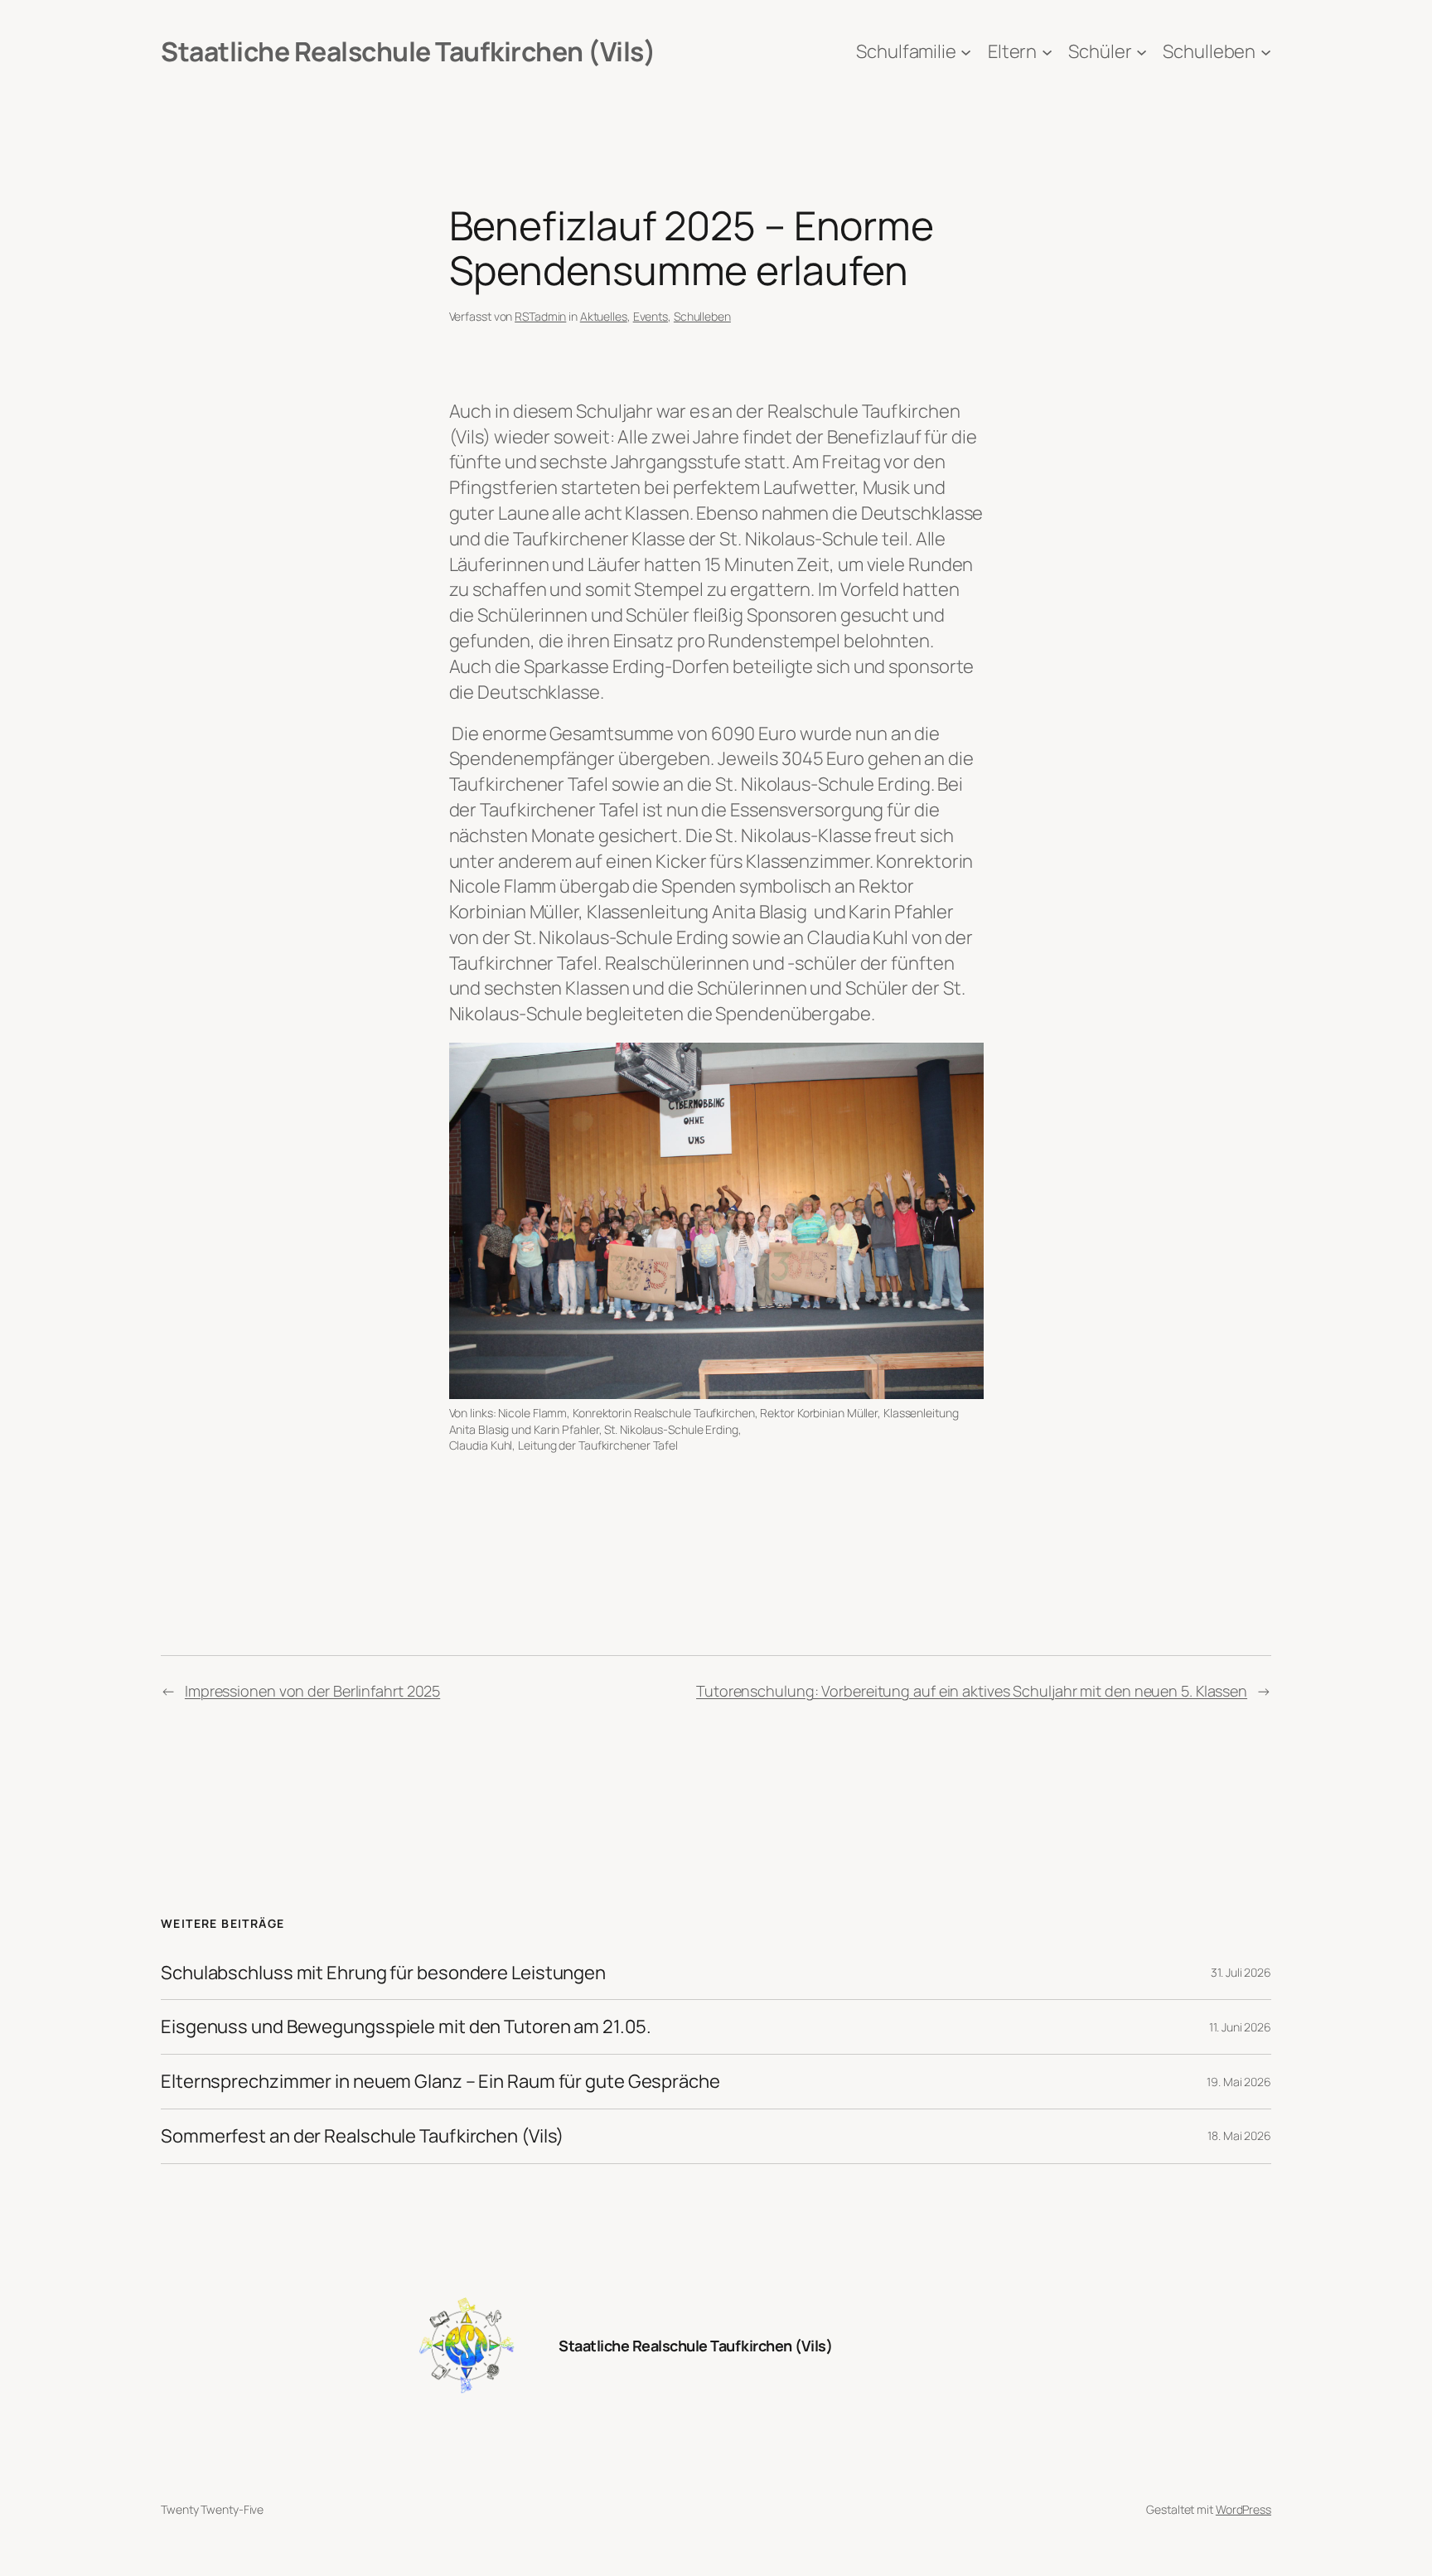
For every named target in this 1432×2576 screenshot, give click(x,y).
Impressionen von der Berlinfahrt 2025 (312, 1691)
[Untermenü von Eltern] (1047, 52)
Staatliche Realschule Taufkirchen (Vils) (408, 51)
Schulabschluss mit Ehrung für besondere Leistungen (383, 1973)
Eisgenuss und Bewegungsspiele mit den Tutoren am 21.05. (406, 2027)
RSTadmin (540, 316)
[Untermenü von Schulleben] (1266, 52)
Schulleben (702, 316)
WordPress (1243, 2509)
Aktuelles (604, 316)
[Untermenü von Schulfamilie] (966, 52)
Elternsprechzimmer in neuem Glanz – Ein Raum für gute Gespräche (440, 2082)
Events (651, 316)
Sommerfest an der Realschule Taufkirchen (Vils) (362, 2136)
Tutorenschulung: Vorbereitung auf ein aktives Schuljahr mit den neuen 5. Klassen (972, 1691)
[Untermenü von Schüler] (1142, 52)
